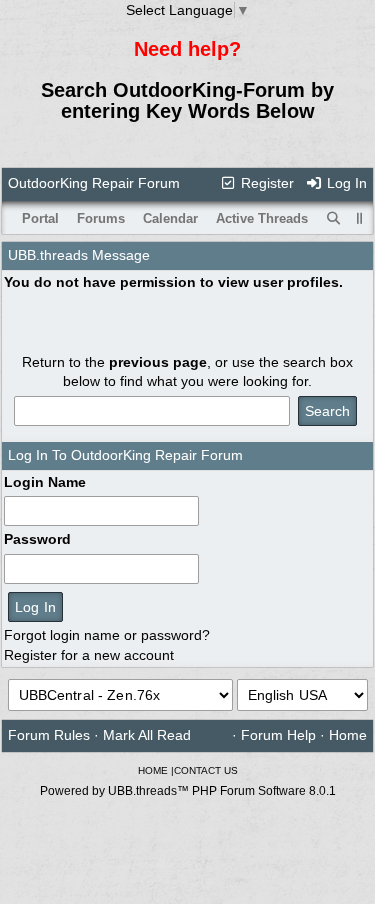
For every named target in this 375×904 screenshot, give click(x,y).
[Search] (334, 219)
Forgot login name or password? (107, 635)
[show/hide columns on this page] (360, 218)
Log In (345, 183)
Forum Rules (49, 735)
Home (348, 735)
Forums (101, 218)
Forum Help (278, 735)
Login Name (45, 482)
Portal (40, 218)
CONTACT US (206, 770)
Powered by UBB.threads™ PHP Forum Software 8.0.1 (188, 791)
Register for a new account (89, 655)
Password (37, 539)
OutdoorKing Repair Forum (94, 183)
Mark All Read (147, 735)
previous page (158, 362)
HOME (153, 770)
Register (265, 183)
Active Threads (262, 218)
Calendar (170, 218)
